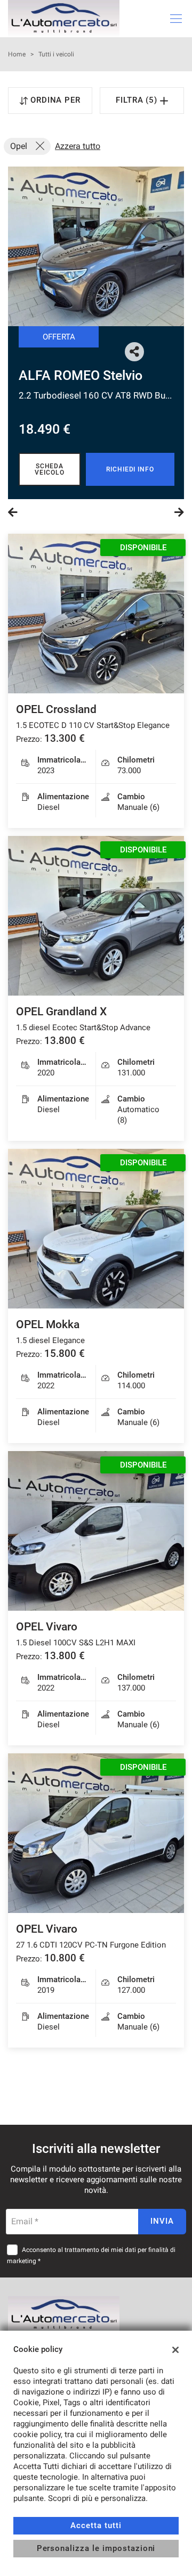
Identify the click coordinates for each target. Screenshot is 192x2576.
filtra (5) (138, 100)
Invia (162, 2221)
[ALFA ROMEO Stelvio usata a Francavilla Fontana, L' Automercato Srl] (96, 246)
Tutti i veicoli (56, 54)
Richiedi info (130, 469)
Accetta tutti (96, 2525)
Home (17, 54)
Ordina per (56, 100)
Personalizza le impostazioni (96, 2548)
